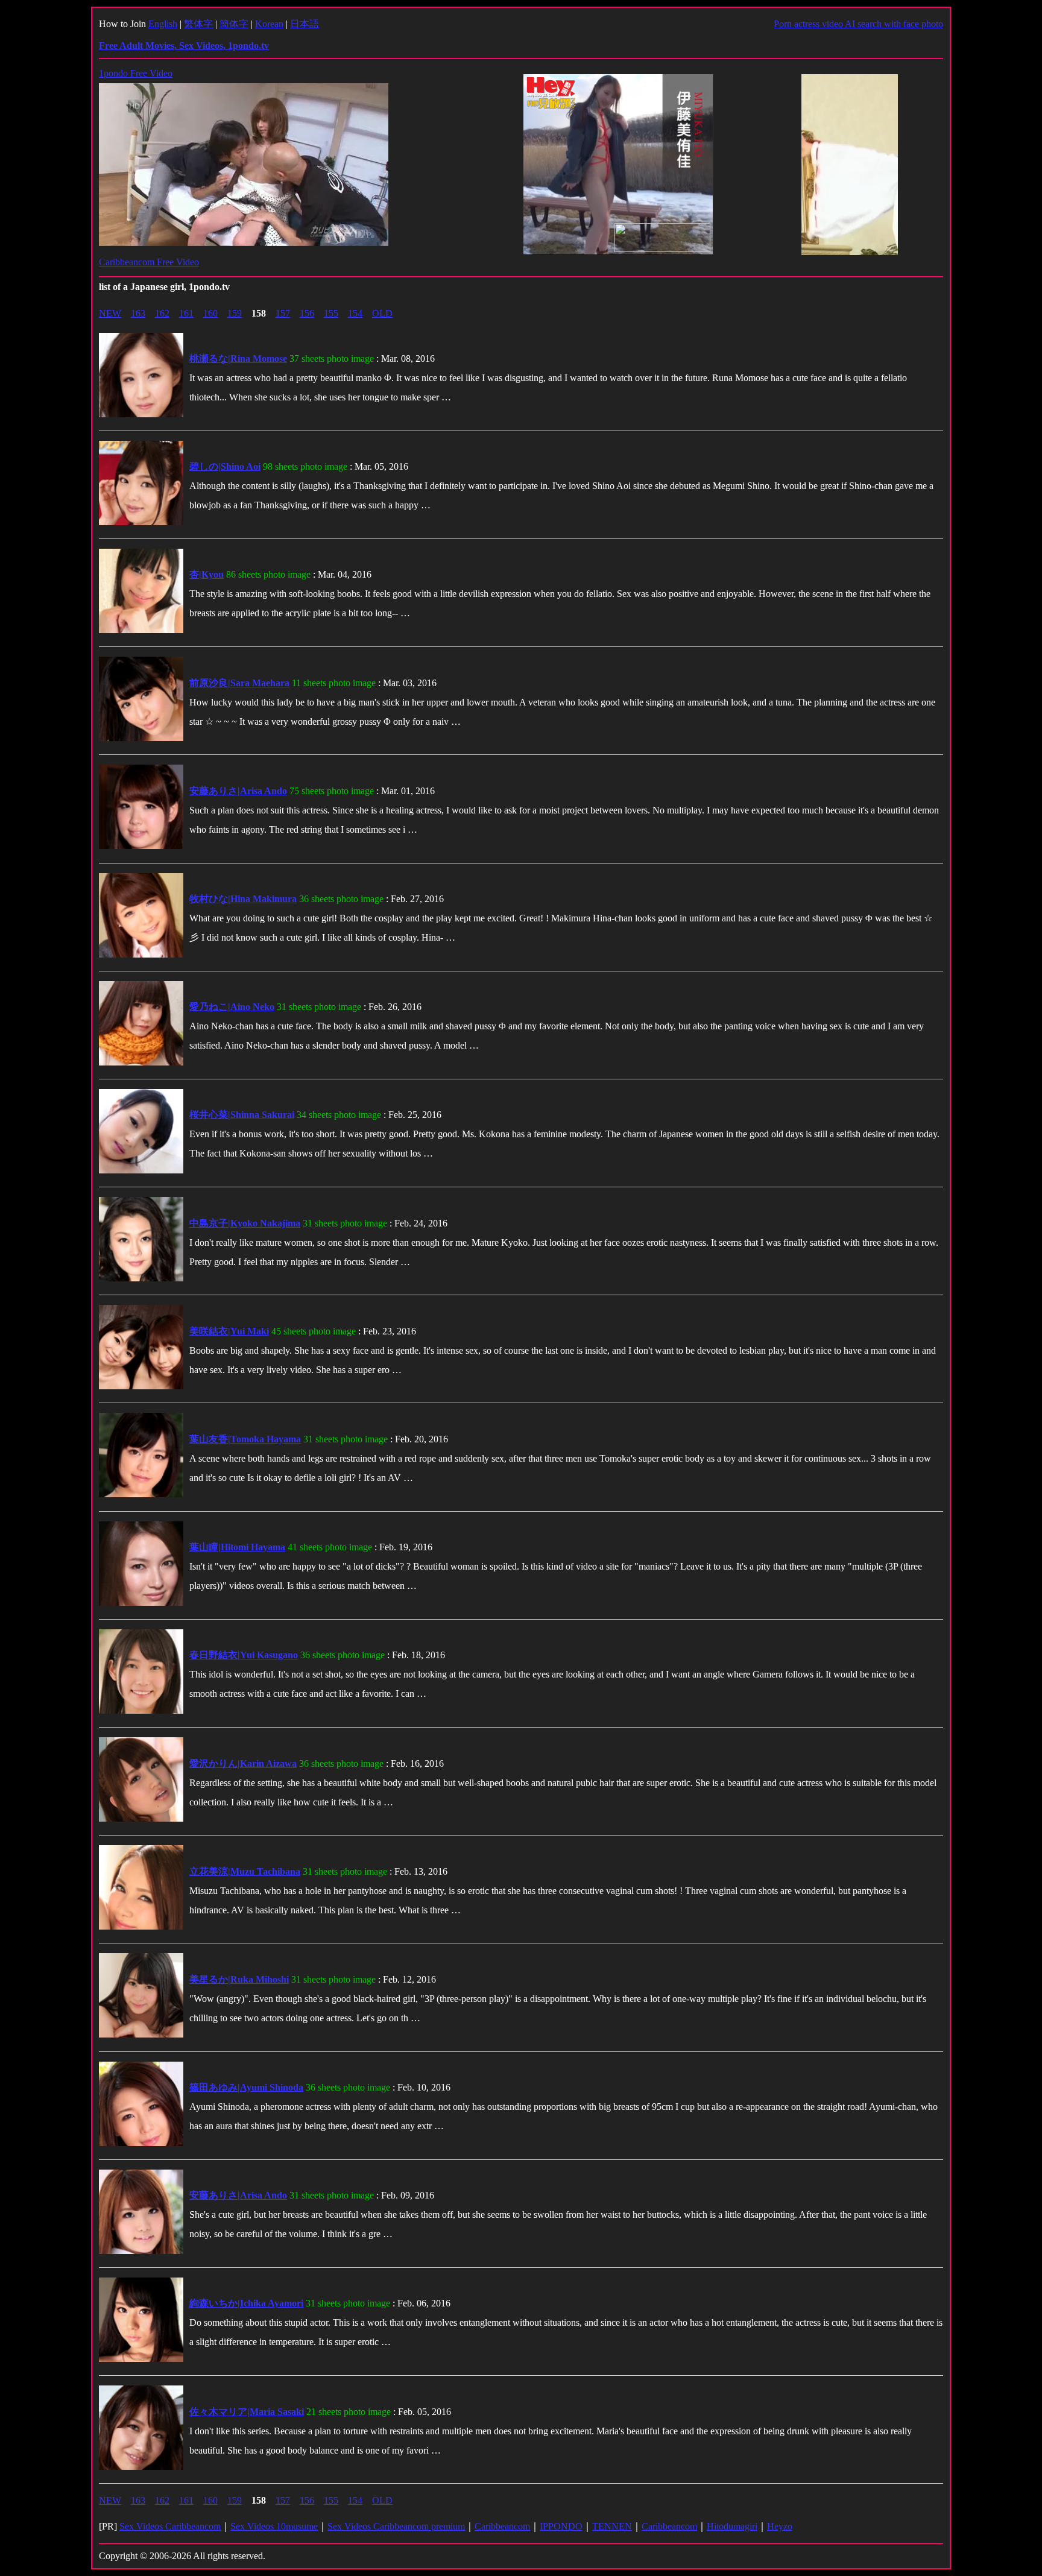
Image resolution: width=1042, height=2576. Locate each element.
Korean (269, 24)
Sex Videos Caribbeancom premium (396, 2526)
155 (331, 313)
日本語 (305, 24)
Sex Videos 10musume (274, 2526)
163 (138, 313)
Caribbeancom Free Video (149, 262)
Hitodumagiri (732, 2526)
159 (235, 313)
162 (162, 313)
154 (355, 313)
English (163, 24)
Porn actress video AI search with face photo (858, 24)
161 (186, 313)
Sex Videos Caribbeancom (170, 2526)
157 (283, 313)
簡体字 (234, 24)
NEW (110, 313)
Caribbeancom (502, 2526)
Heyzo (780, 2526)
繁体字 (198, 24)
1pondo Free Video (136, 73)
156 (307, 313)
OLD (382, 313)
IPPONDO (561, 2526)
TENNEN (612, 2526)
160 (210, 313)
